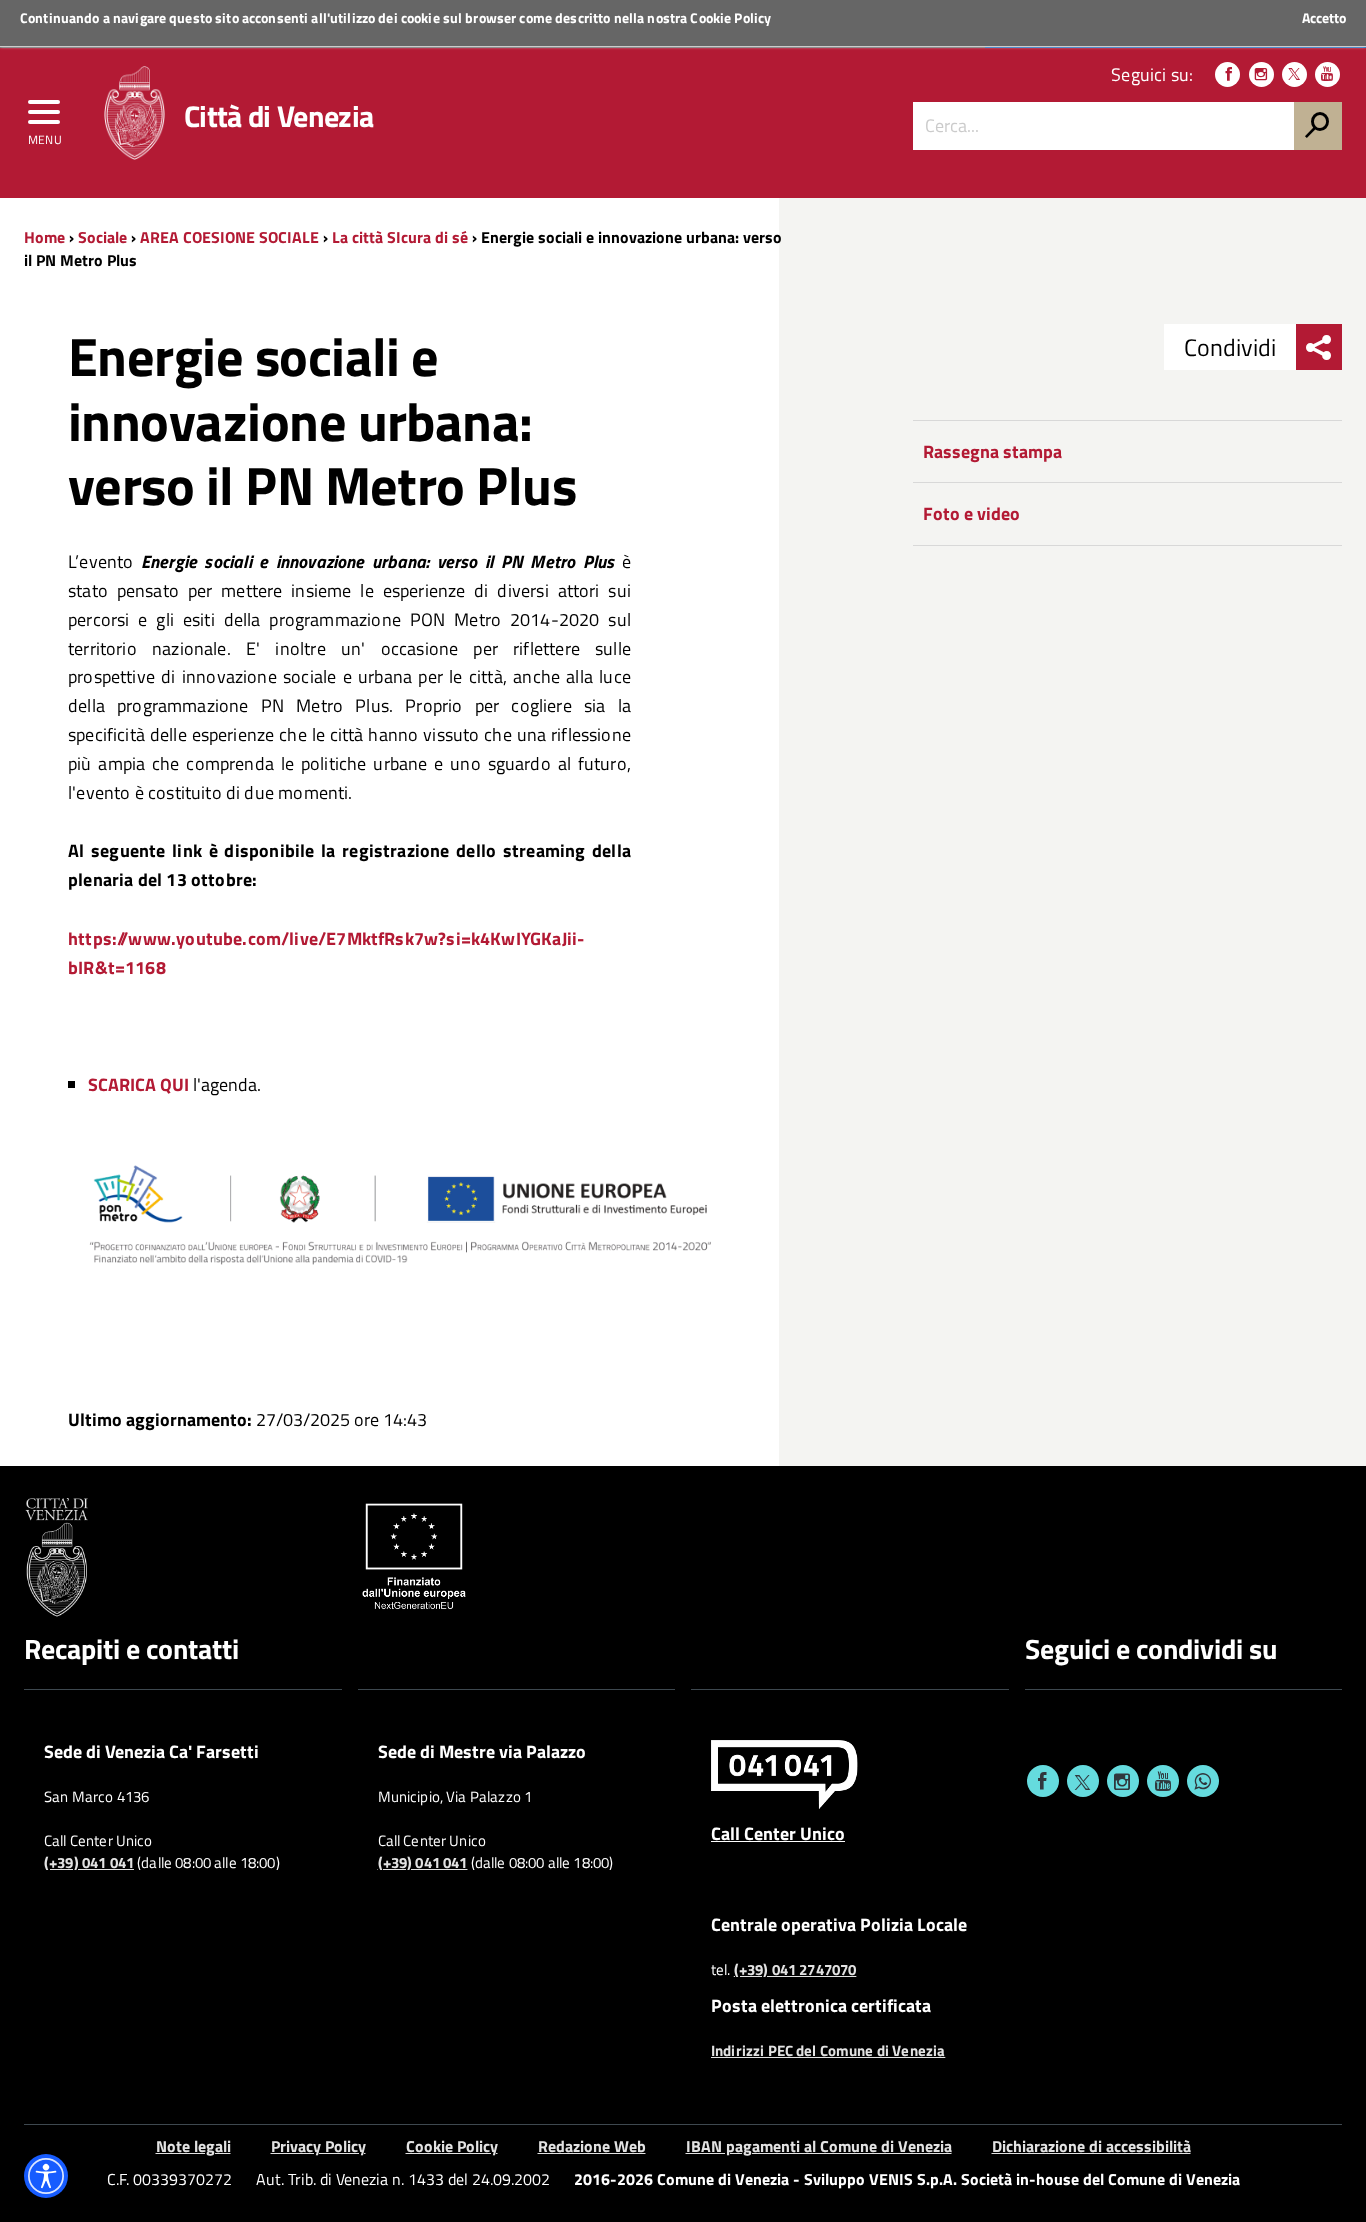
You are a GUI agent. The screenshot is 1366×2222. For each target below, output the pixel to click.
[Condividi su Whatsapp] (1203, 1781)
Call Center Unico (778, 1833)
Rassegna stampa (992, 451)
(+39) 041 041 (89, 1863)
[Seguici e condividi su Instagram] (1123, 1781)
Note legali (193, 2146)
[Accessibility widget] (46, 2176)
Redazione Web (592, 2146)
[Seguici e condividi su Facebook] (1043, 1781)
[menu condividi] (1319, 347)
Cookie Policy (730, 17)
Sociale (102, 237)
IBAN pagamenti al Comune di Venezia (819, 2146)
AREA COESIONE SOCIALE (229, 237)
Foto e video (971, 513)
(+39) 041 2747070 (795, 1970)
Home (44, 237)
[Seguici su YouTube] (1327, 74)
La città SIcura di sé (400, 237)
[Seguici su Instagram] (1261, 74)
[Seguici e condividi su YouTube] (1163, 1781)
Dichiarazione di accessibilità (1091, 2146)
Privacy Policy (318, 2146)
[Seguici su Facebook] (1227, 74)
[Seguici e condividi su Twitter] (1083, 1781)
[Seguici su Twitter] (1294, 74)
